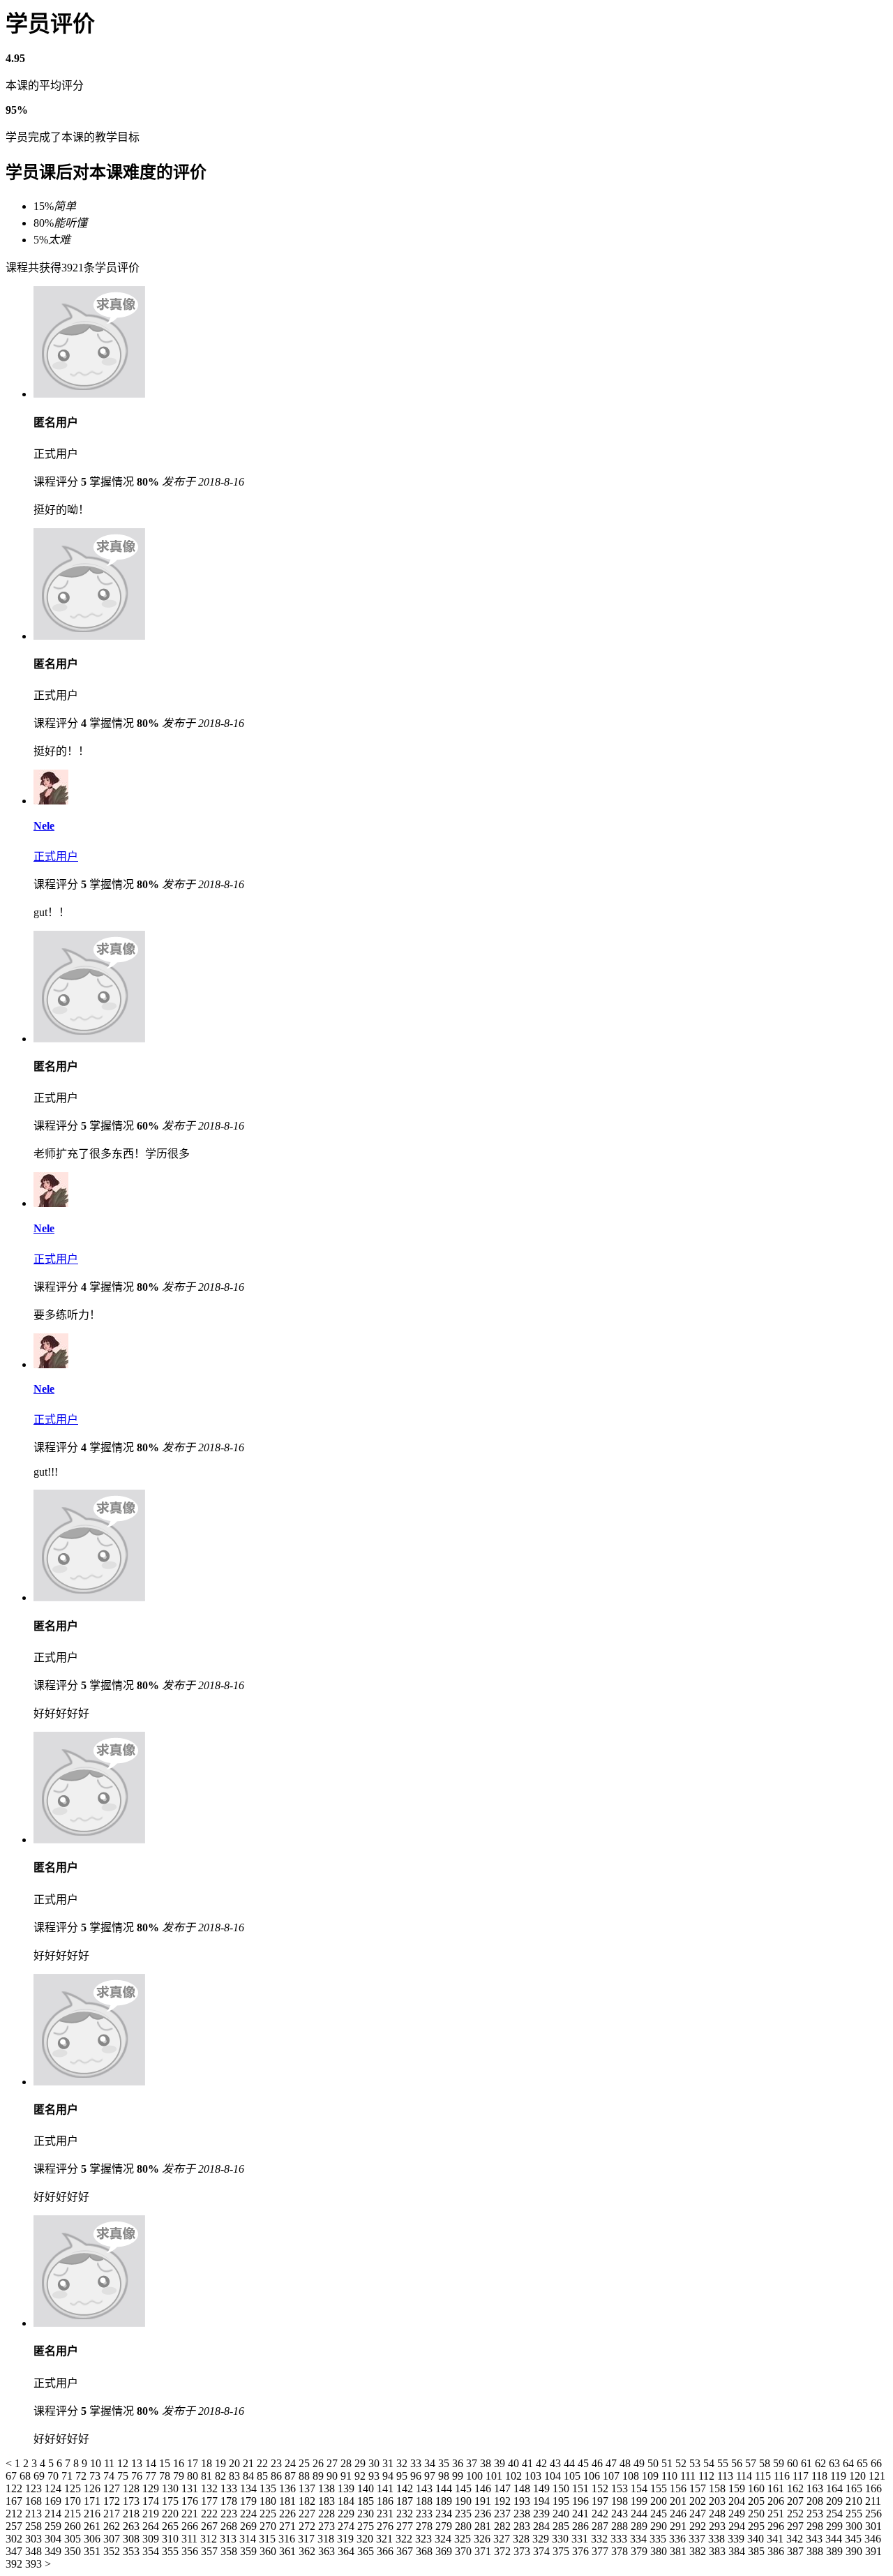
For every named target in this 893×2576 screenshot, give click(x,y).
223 (230, 2514)
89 (320, 2476)
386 (777, 2551)
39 (501, 2463)
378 (621, 2551)
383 (719, 2551)
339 (737, 2539)
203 (719, 2501)
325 (464, 2539)
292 (699, 2526)
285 (562, 2526)
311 (191, 2539)
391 (873, 2551)
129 (152, 2488)
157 (699, 2488)
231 (387, 2514)
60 (794, 2463)
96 (417, 2476)
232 (406, 2514)
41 (529, 2463)
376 (582, 2551)
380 (660, 2551)
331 (581, 2539)
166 (873, 2488)
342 (796, 2539)
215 (74, 2514)
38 (487, 2463)
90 (333, 2476)
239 (543, 2514)
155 (660, 2488)
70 (54, 2476)
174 (152, 2501)
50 (654, 2463)
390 (855, 2551)
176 (191, 2501)
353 (133, 2551)
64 (850, 2463)
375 (562, 2551)
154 (640, 2488)
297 (797, 2526)
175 (172, 2501)
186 (387, 2501)
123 (35, 2488)
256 (873, 2514)
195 (562, 2501)
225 (269, 2514)
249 (738, 2514)
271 (289, 2526)
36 (459, 2463)
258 (35, 2526)
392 (15, 2564)
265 (172, 2526)
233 (426, 2514)
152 (601, 2488)
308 (133, 2539)
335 (659, 2539)
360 (269, 2551)
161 (777, 2488)
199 (640, 2501)
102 (515, 2476)
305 (74, 2539)
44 (571, 2463)
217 (113, 2514)
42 (543, 2463)
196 (582, 2501)
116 (783, 2476)
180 (269, 2501)
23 (278, 2463)
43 (557, 2463)
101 (495, 2476)
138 (328, 2488)
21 (250, 2463)
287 (601, 2526)
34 (431, 2463)
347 (15, 2551)
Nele (44, 826)
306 (93, 2539)
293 (719, 2526)
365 (367, 2551)
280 (465, 2526)
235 (465, 2514)
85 (264, 2476)
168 (35, 2501)
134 (250, 2488)
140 (367, 2488)
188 (426, 2501)
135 (269, 2488)
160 (758, 2488)
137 (308, 2488)
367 (406, 2551)
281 (484, 2526)
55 (724, 2463)
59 (780, 2463)
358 (230, 2551)
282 (504, 2526)
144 (445, 2488)
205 (758, 2501)
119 (840, 2476)
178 (230, 2501)
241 (582, 2514)
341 (776, 2539)
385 (758, 2551)
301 (873, 2526)
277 (406, 2526)
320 (366, 2539)
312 (210, 2539)
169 (54, 2501)
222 (211, 2514)
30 (375, 2463)
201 (680, 2501)
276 (387, 2526)
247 (699, 2514)
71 (68, 2476)
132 (211, 2488)
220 (172, 2514)
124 (54, 2488)
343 (816, 2539)
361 (289, 2551)
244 (640, 2514)
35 (445, 2463)
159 (738, 2488)
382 (699, 2551)
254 (836, 2514)
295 (758, 2526)
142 (406, 2488)
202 (699, 2501)
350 (74, 2551)
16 (180, 2463)
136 (289, 2488)
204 (738, 2501)
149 (543, 2488)
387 (797, 2551)
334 (640, 2539)
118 (821, 2476)
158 (719, 2488)
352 (113, 2551)
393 (35, 2564)
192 (504, 2501)
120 (859, 2476)
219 (152, 2514)
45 (585, 2463)
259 (54, 2526)
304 (54, 2539)
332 (601, 2539)
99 (459, 2476)
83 (236, 2476)
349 (54, 2551)
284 (543, 2526)
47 (613, 2463)
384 (738, 2551)
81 (208, 2476)
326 (483, 2539)
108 (632, 2476)
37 (473, 2463)
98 (445, 2476)
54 (710, 2463)
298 (816, 2526)
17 (194, 2463)
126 (93, 2488)
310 (172, 2539)
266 (191, 2526)
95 (403, 2476)
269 (250, 2526)
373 (523, 2551)
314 (249, 2539)
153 (621, 2488)
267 (211, 2526)
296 (777, 2526)
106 (593, 2476)
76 (138, 2476)
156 (680, 2488)
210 (855, 2501)
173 (133, 2501)
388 (816, 2551)
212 (15, 2514)
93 (375, 2476)
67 (13, 2476)
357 (211, 2551)
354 (152, 2551)
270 (269, 2526)
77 (152, 2476)
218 (133, 2514)
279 (445, 2526)
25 (306, 2463)
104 (554, 2476)
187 (406, 2501)
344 (835, 2539)
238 (523, 2514)
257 (15, 2526)
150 (562, 2488)
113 (727, 2476)
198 (621, 2501)
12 (124, 2463)
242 (601, 2514)
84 (250, 2476)
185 (367, 2501)
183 (328, 2501)
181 (289, 2501)
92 (361, 2476)
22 (264, 2463)
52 (682, 2463)
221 (191, 2514)
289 (640, 2526)
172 (113, 2501)
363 (328, 2551)
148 (523, 2488)
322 (405, 2539)
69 (40, 2476)
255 (855, 2514)
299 (836, 2526)
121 (877, 2476)
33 (417, 2463)
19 (222, 2463)
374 (543, 2551)
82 (222, 2476)
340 (757, 2539)
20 (236, 2463)
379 (640, 2551)
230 (367, 2514)
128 (133, 2488)
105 (573, 2476)
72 (82, 2476)
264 (152, 2526)
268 (230, 2526)
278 (426, 2526)
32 (403, 2463)
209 (836, 2501)
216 (93, 2514)
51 (668, 2463)
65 (864, 2463)
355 (172, 2551)
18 (208, 2463)
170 (74, 2501)
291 (680, 2526)
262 (113, 2526)
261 (93, 2526)
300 (855, 2526)
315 (269, 2539)
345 (855, 2539)
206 (777, 2501)
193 (523, 2501)
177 (211, 2501)
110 (671, 2476)
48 (626, 2463)
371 (484, 2551)
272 (308, 2526)
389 (836, 2551)
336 (679, 2539)
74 (110, 2476)
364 (347, 2551)
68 (27, 2476)
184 (347, 2501)
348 (35, 2551)
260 (74, 2526)
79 (180, 2476)
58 (766, 2463)
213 (35, 2514)
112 (708, 2476)
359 (250, 2551)
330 (562, 2539)
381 (680, 2551)
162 (797, 2488)
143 (426, 2488)
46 (599, 2463)
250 (758, 2514)
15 (166, 2463)
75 (124, 2476)
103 (534, 2476)
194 (543, 2501)
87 (292, 2476)
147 (504, 2488)
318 (327, 2539)
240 (562, 2514)
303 (35, 2539)
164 (836, 2488)
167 (15, 2501)
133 (230, 2488)
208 (816, 2501)
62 (822, 2463)
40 (515, 2463)
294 (738, 2526)
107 (613, 2476)
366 (387, 2551)
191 (484, 2501)
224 (250, 2514)
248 (719, 2514)
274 (347, 2526)
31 (389, 2463)
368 (426, 2551)
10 (97, 2463)
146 (484, 2488)
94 (389, 2476)
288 (621, 2526)
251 (777, 2514)
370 (465, 2551)
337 (698, 2539)
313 (230, 2539)
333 (620, 2539)
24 (292, 2463)
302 (15, 2539)
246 (680, 2514)
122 (15, 2488)
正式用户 (56, 856)
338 (718, 2539)
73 (96, 2476)
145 (465, 2488)
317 (308, 2539)
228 (328, 2514)
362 (308, 2551)
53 (696, 2463)
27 (333, 2463)
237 (504, 2514)
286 (582, 2526)
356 (191, 2551)
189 (445, 2501)
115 (764, 2476)
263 (133, 2526)
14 (152, 2463)
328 (523, 2539)
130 (172, 2488)
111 (689, 2476)
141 (387, 2488)
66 (876, 2463)
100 (476, 2476)
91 (347, 2476)
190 (465, 2501)
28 (347, 2463)
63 (836, 2463)
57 (752, 2463)
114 (745, 2476)
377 (601, 2551)
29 (361, 2463)
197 (601, 2501)
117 (802, 2476)
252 (797, 2514)
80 (194, 2476)
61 (808, 2463)
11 (111, 2463)
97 (431, 2476)
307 (113, 2539)
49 (640, 2463)
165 (855, 2488)
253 (816, 2514)
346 (873, 2539)
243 (621, 2514)
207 (797, 2501)
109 (652, 2476)
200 (660, 2501)
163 (816, 2488)
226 (289, 2514)
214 (54, 2514)
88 (306, 2476)
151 (582, 2488)
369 (445, 2551)
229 (347, 2514)
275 (367, 2526)
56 (738, 2463)
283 (523, 2526)
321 (386, 2539)
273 (328, 2526)
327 (503, 2539)
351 (93, 2551)
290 (660, 2526)
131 (191, 2488)
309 (152, 2539)
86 (278, 2476)
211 (873, 2501)
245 (660, 2514)
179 (250, 2501)
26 (320, 2463)
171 (93, 2501)
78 (166, 2476)
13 (138, 2463)
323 (425, 2539)
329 (542, 2539)
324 (444, 2539)
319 (347, 2539)
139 (347, 2488)
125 (74, 2488)
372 (504, 2551)
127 (113, 2488)
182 (308, 2501)
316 (288, 2539)
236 (484, 2514)
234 (445, 2514)
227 (308, 2514)
